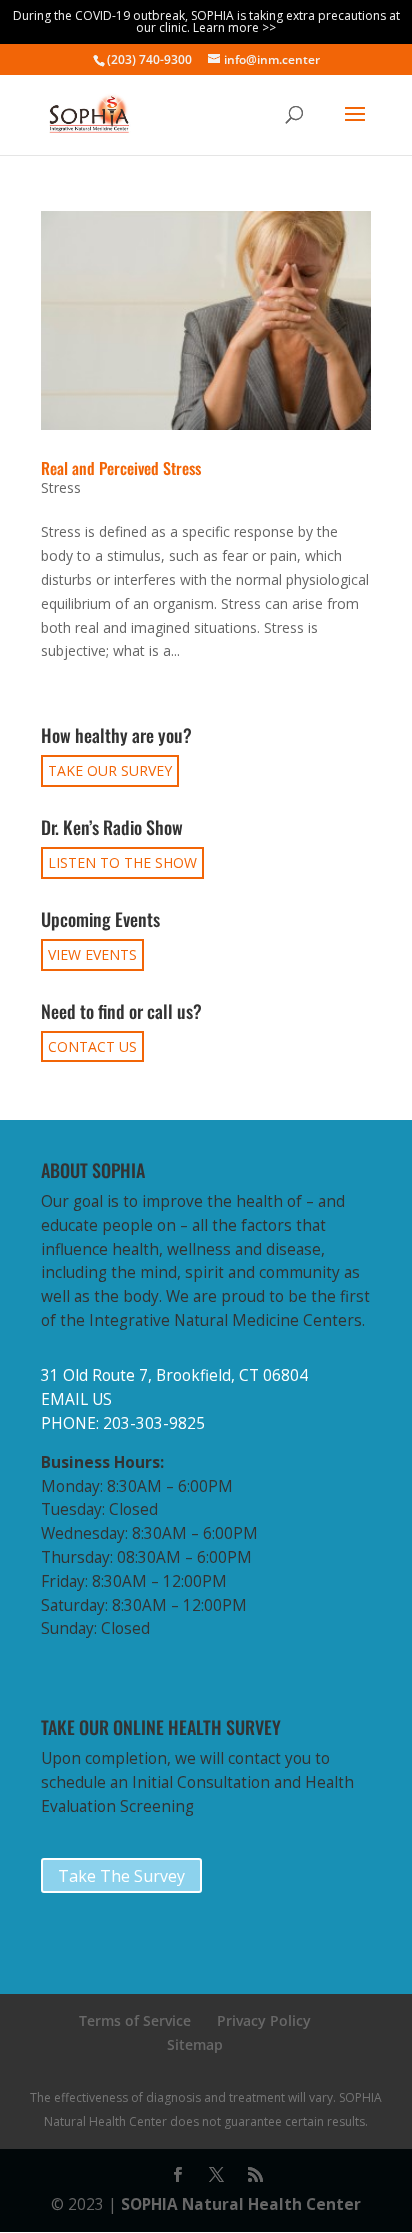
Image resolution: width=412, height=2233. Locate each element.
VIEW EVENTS (92, 954)
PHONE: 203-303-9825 (123, 1423)
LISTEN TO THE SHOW (122, 862)
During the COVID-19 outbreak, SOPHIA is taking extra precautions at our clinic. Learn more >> (206, 21)
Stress (61, 487)
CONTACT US (92, 1046)
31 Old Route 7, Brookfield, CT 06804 (174, 1375)
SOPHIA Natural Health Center (241, 2204)
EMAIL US (76, 1399)
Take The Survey (121, 1876)
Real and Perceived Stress (121, 468)
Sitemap (195, 2044)
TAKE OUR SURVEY (110, 770)
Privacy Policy (264, 2020)
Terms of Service (135, 2020)
